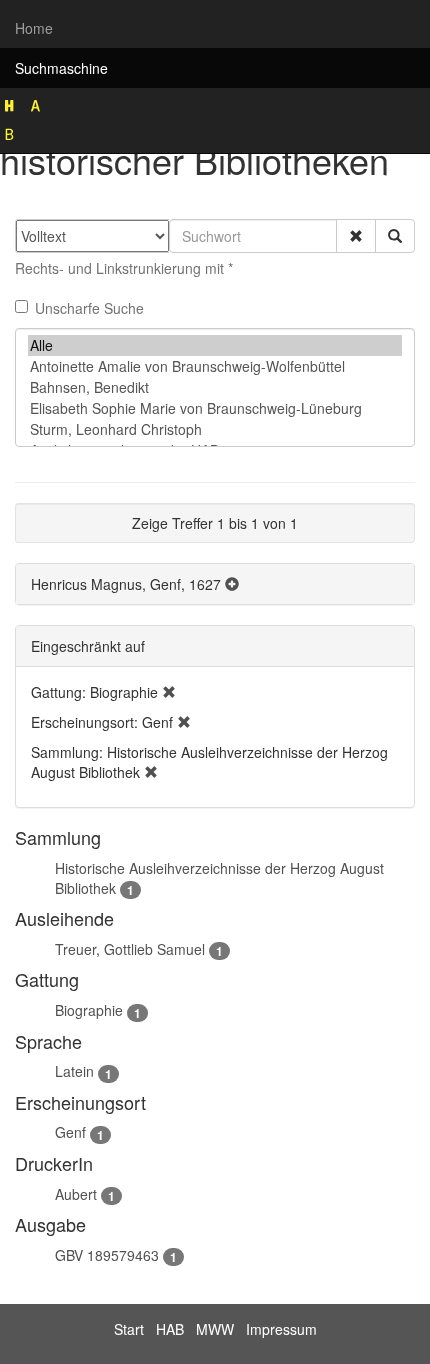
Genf (70, 1132)
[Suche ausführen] (395, 236)
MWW (215, 1329)
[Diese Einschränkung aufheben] (169, 692)
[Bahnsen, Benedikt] (215, 387)
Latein (74, 1071)
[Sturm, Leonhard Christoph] (215, 429)
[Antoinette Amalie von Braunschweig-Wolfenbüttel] (215, 366)
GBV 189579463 (107, 1255)
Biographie (89, 1010)
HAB (170, 1329)
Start (129, 1329)
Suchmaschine (61, 68)
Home (34, 28)
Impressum (281, 1329)
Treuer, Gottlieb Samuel (130, 949)
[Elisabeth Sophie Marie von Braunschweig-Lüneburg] (215, 408)
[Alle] (215, 345)
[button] (356, 236)
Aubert (76, 1194)
